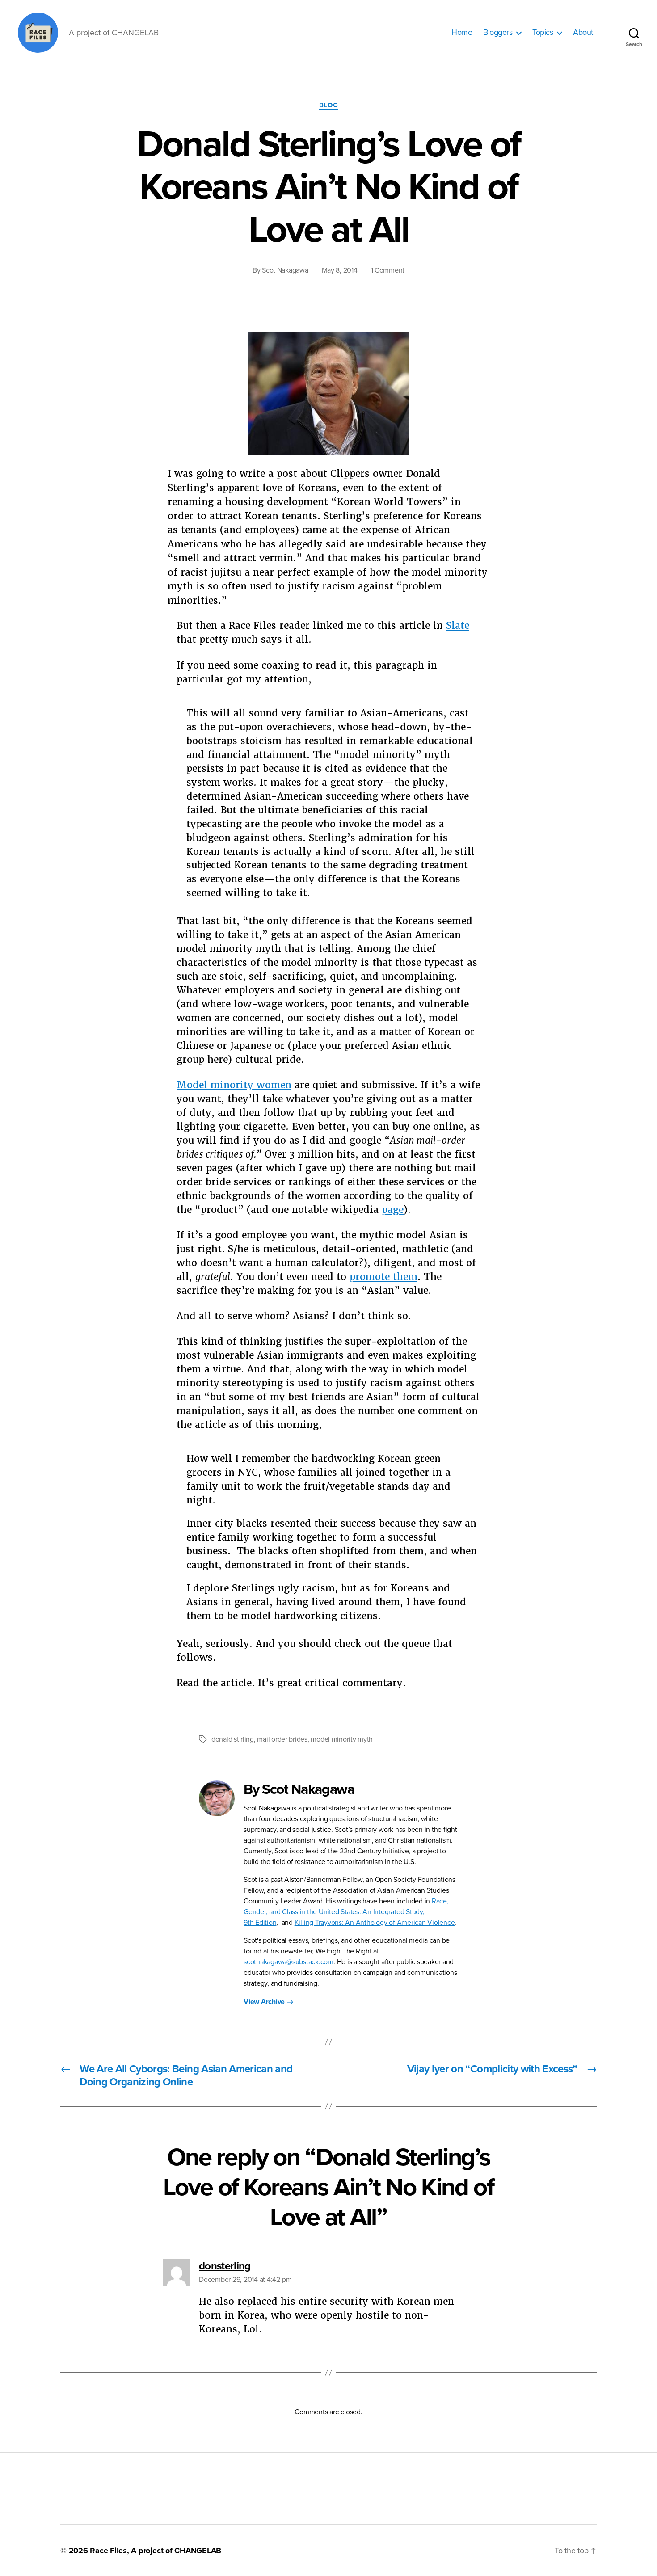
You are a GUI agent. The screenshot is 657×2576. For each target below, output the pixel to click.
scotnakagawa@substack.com (288, 1962)
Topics (543, 32)
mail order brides (282, 1739)
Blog (328, 105)
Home (462, 32)
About (583, 32)
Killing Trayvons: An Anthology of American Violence (375, 1923)
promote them (383, 1277)
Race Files (108, 2551)
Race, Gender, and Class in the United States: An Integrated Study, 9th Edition (346, 1912)
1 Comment (388, 270)
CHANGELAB (198, 2551)
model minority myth (342, 1739)
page (393, 1210)
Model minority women (234, 1085)
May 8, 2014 (340, 270)
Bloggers (498, 32)
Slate (458, 625)
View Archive (269, 2002)
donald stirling (233, 1739)
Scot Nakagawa (285, 270)
